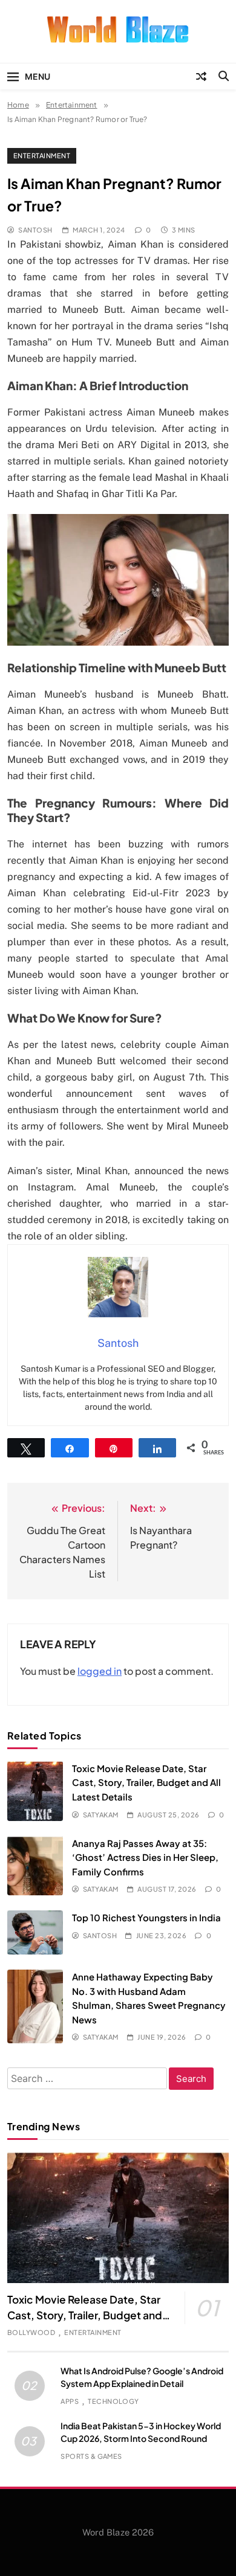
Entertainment (42, 156)
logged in (100, 1671)
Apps (70, 2401)
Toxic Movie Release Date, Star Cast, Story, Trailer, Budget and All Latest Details (146, 1782)
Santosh (35, 230)
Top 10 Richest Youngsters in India (146, 1917)
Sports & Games (91, 2456)
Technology (113, 2401)
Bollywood (31, 2332)
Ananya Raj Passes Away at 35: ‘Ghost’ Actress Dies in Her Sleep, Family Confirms (145, 1857)
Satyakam (101, 1815)
